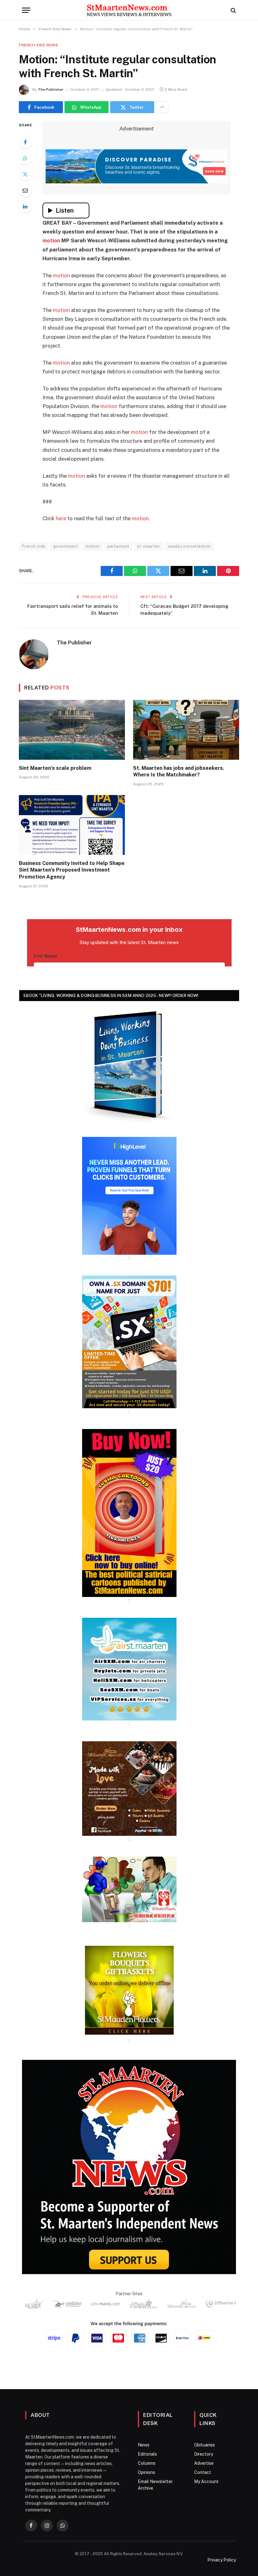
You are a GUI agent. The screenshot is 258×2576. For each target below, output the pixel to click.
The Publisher (51, 89)
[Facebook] (25, 142)
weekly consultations (189, 546)
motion (51, 240)
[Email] (25, 190)
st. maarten (148, 546)
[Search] (233, 10)
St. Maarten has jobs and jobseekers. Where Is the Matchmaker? (179, 772)
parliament (118, 546)
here (61, 518)
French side (34, 546)
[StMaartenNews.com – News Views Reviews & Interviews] (129, 10)
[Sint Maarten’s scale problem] (72, 730)
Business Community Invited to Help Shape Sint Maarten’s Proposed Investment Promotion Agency (72, 870)
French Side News (39, 45)
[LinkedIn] (25, 206)
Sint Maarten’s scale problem (55, 768)
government (65, 546)
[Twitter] (25, 174)
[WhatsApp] (25, 158)
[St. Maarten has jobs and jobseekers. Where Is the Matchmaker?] (186, 730)
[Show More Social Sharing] (162, 107)
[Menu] (26, 10)
